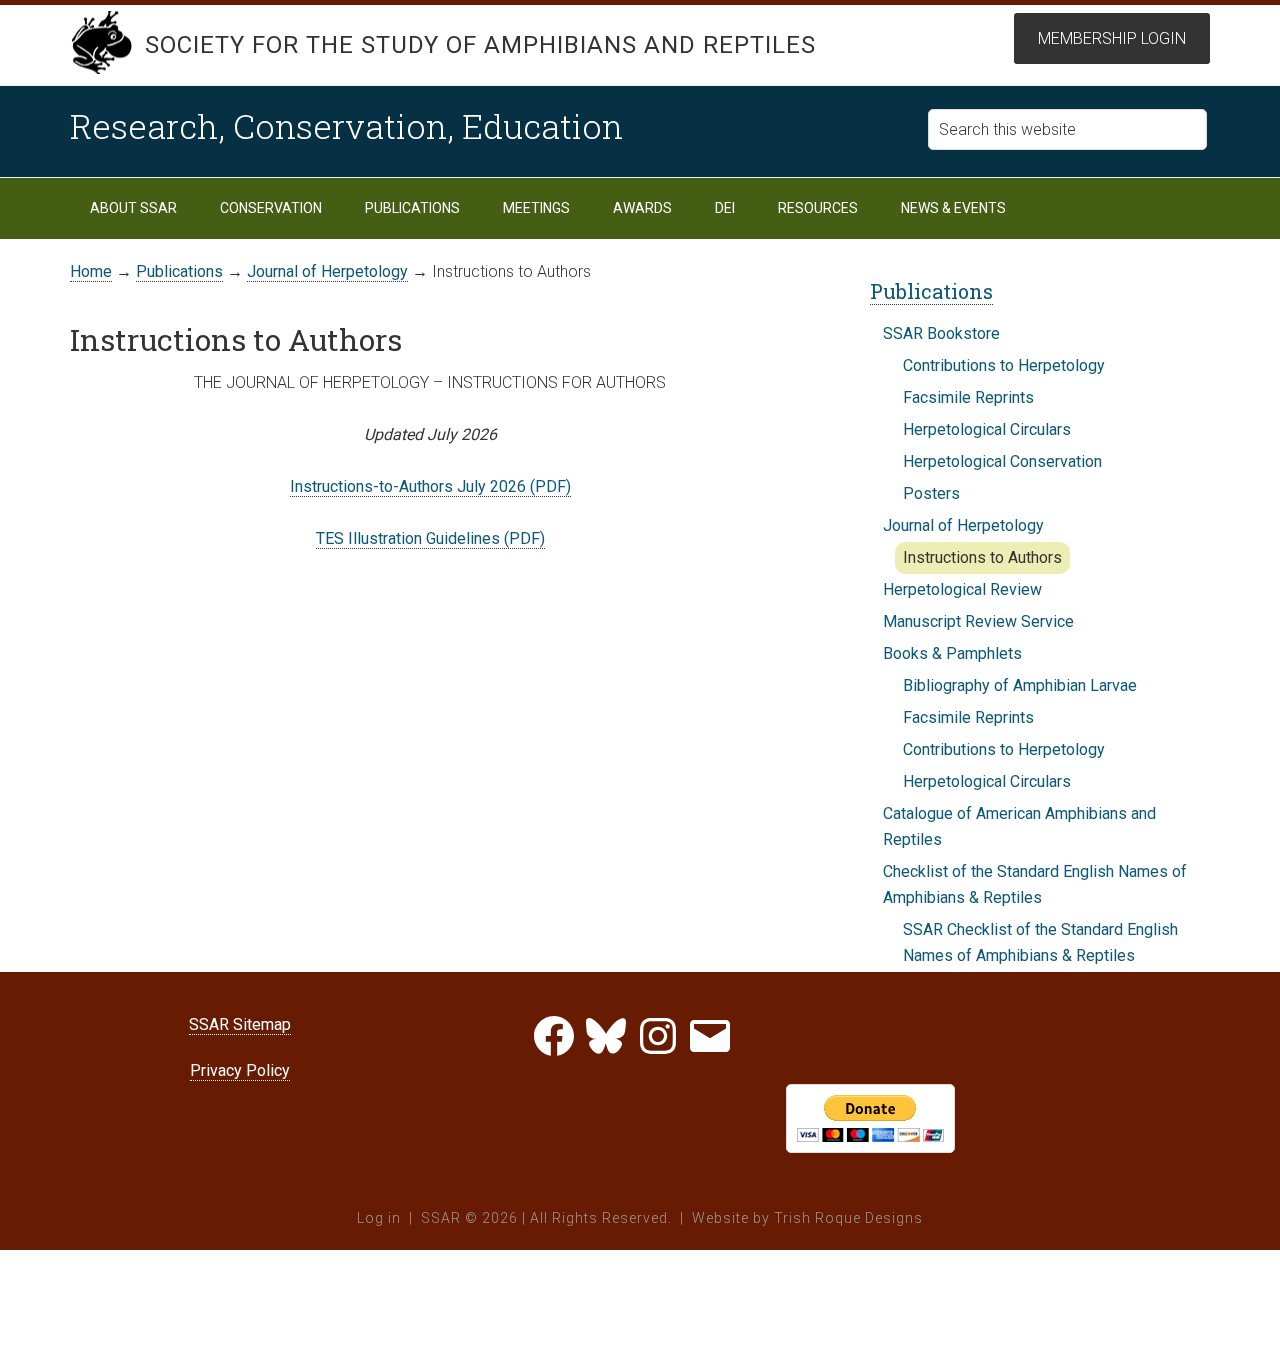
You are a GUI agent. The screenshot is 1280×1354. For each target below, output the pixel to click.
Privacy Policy (240, 1070)
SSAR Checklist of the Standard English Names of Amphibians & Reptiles (1040, 942)
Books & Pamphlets (952, 653)
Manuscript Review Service (978, 621)
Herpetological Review (962, 589)
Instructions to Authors (982, 557)
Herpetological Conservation (1002, 461)
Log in (379, 1218)
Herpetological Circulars (987, 429)
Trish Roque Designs (848, 1218)
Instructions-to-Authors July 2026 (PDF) (430, 486)
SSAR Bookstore (941, 333)
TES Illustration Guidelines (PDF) (430, 538)
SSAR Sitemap (240, 1024)
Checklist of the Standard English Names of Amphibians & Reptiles (1035, 884)
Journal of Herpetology (963, 525)
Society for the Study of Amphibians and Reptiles (480, 45)
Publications (931, 291)
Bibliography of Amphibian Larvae (1020, 685)
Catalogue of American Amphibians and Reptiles (1019, 826)
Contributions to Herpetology (1004, 365)
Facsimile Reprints (968, 397)
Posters (931, 493)
